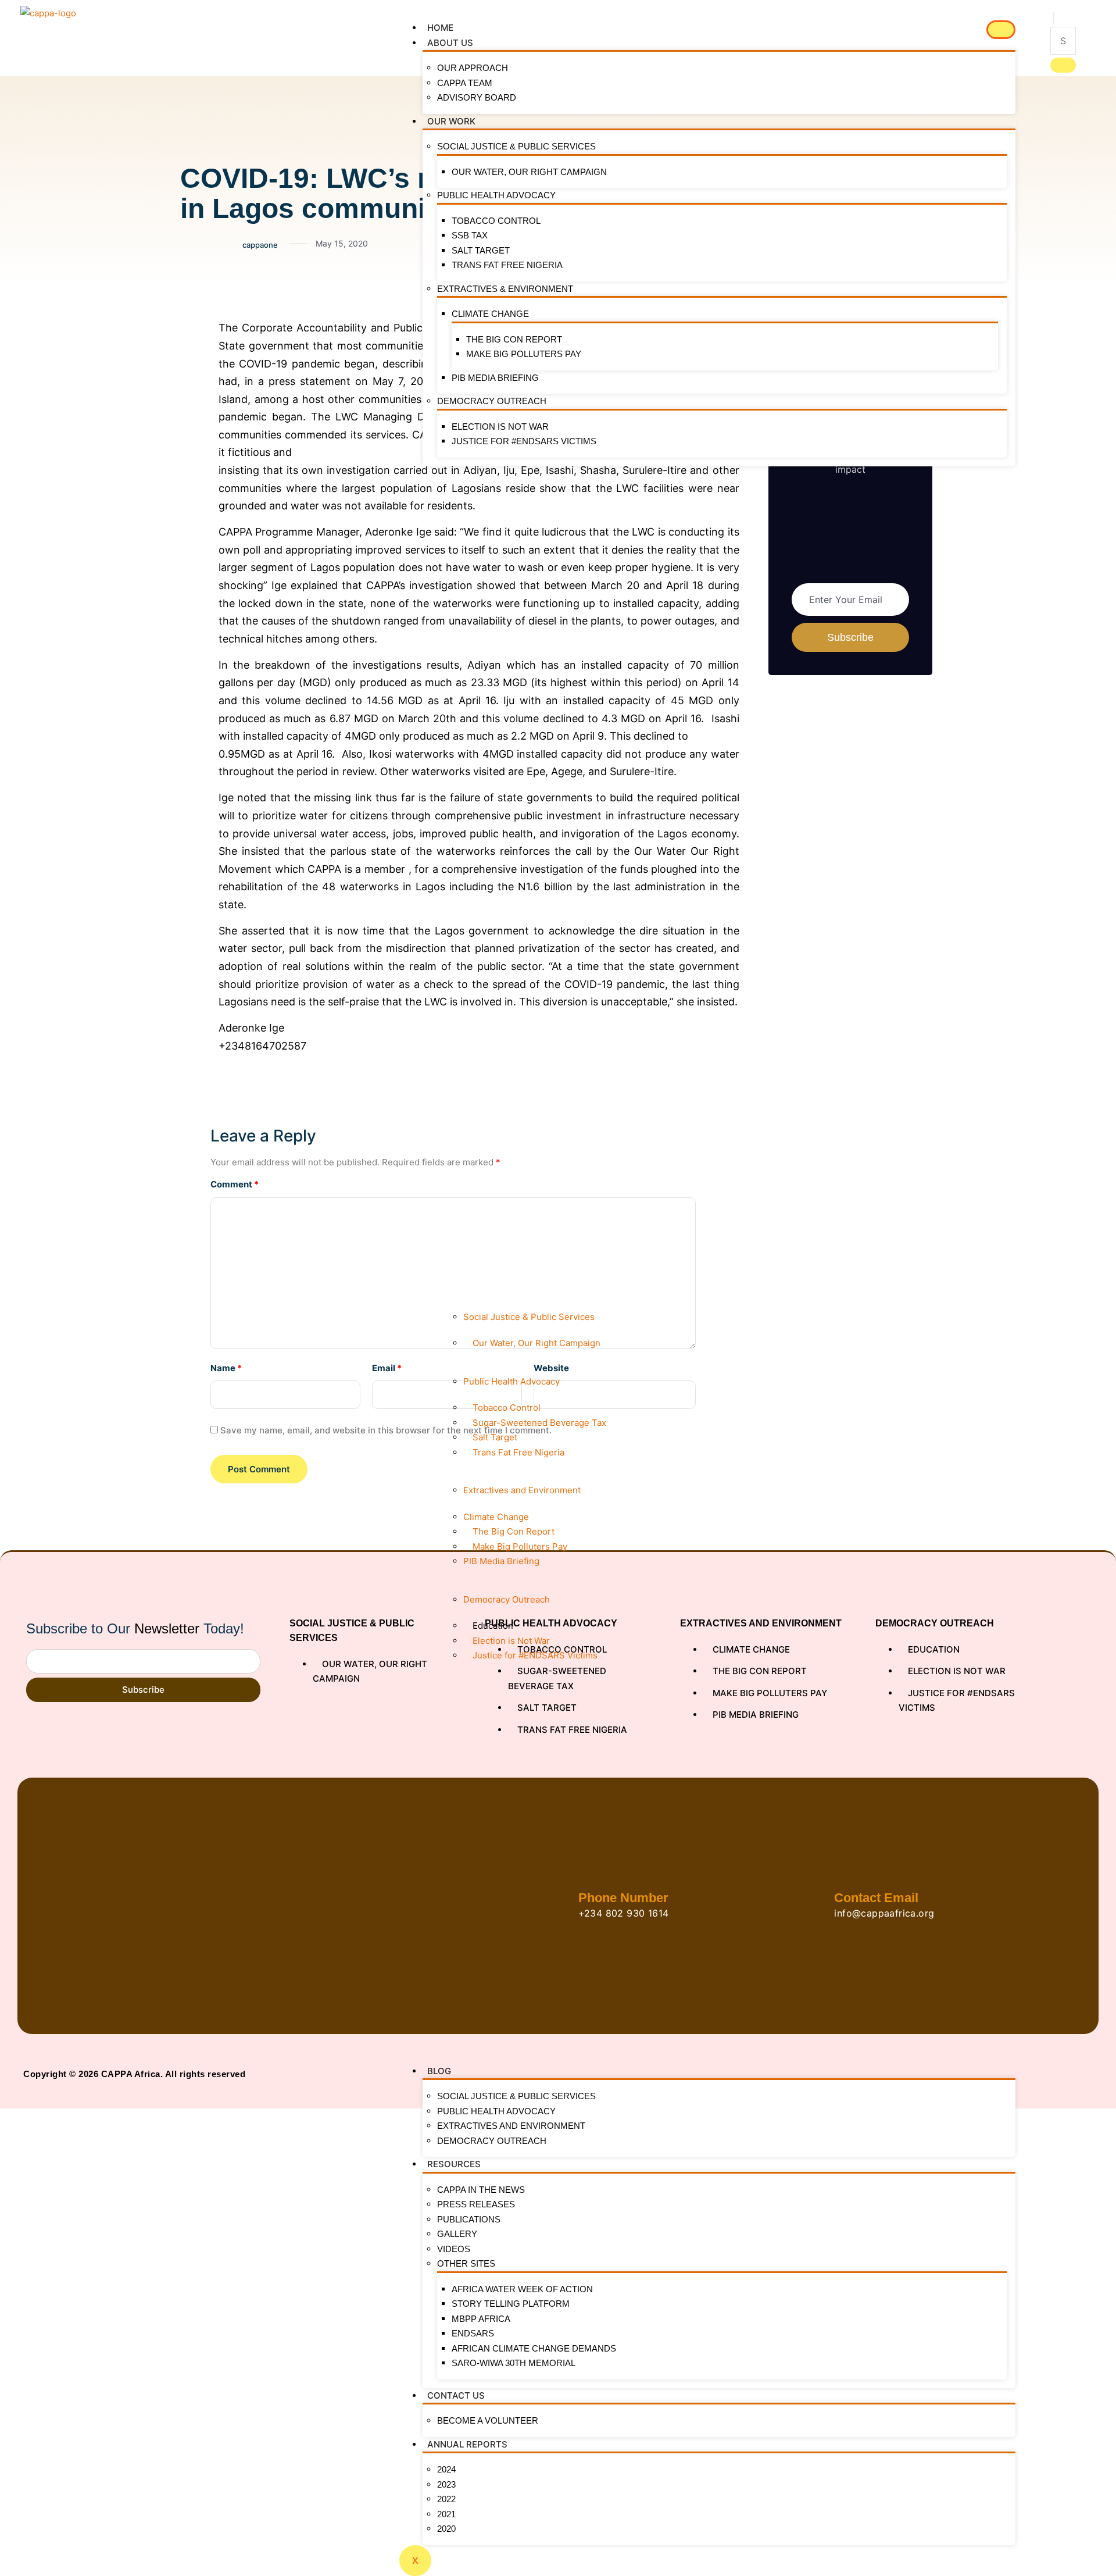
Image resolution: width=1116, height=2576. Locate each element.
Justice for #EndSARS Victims (524, 441)
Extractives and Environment (511, 2126)
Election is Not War (500, 427)
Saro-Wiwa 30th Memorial (514, 2363)
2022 (446, 2499)
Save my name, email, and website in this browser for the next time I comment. (386, 1430)
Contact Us (456, 2395)
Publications (469, 2219)
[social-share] (190, 327)
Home (440, 28)
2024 (446, 2469)
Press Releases (476, 2204)
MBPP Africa (481, 2319)
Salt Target (481, 250)
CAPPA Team (465, 83)
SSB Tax (470, 235)
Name (226, 1368)
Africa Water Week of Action (522, 2289)
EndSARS (473, 2333)
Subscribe (143, 1690)
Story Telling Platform (511, 2304)
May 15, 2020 (342, 243)
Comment (235, 1184)
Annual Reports (467, 2444)
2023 (446, 2484)
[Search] (1063, 65)
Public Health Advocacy (496, 195)
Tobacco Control (496, 221)
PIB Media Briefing (495, 378)
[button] (1054, 18)
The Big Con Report (514, 339)
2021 (446, 2514)
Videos (454, 2249)
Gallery (457, 2234)
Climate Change (490, 314)
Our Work (451, 121)
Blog (439, 2071)
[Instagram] (1070, 2074)
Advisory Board (477, 97)
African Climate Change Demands (534, 2348)
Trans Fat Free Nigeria (507, 265)
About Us (450, 43)
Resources (454, 2164)
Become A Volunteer (488, 2420)
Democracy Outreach (492, 401)
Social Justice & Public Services (516, 146)
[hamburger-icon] (1001, 30)
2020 (446, 2529)
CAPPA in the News (481, 2190)
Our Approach (473, 68)
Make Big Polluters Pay (524, 354)
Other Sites (466, 2263)
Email (387, 1368)
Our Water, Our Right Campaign (529, 172)
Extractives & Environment (505, 289)
